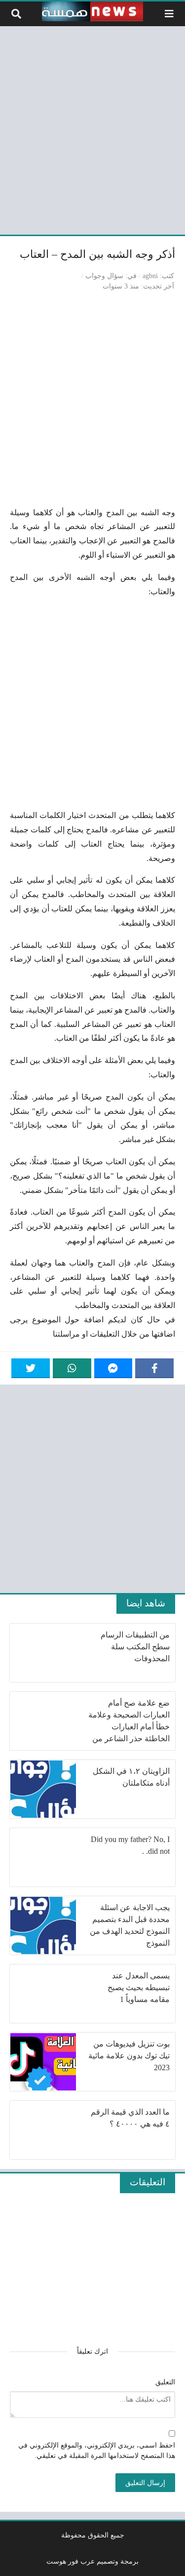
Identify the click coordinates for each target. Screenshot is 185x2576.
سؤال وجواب (104, 276)
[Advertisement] (92, 129)
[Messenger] (113, 1368)
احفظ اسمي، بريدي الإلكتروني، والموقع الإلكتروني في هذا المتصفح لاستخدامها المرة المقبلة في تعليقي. (97, 2451)
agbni (150, 276)
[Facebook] (154, 1368)
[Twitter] (31, 1368)
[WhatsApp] (72, 1368)
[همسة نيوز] (93, 11)
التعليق (165, 2382)
